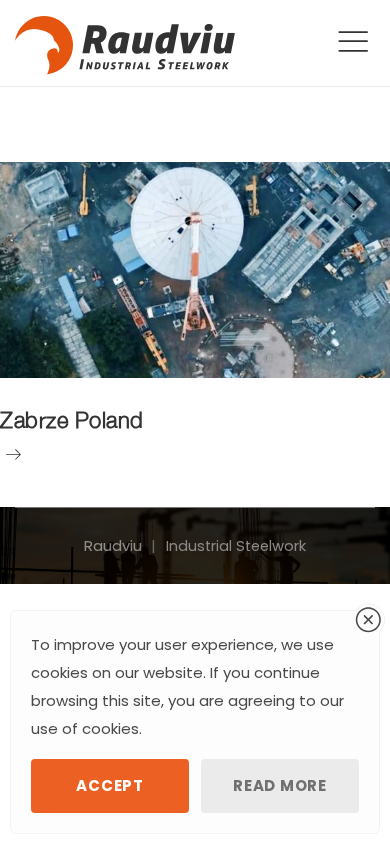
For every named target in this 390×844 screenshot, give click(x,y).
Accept (109, 785)
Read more (279, 785)
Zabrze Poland (72, 420)
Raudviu (113, 546)
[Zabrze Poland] (195, 270)
